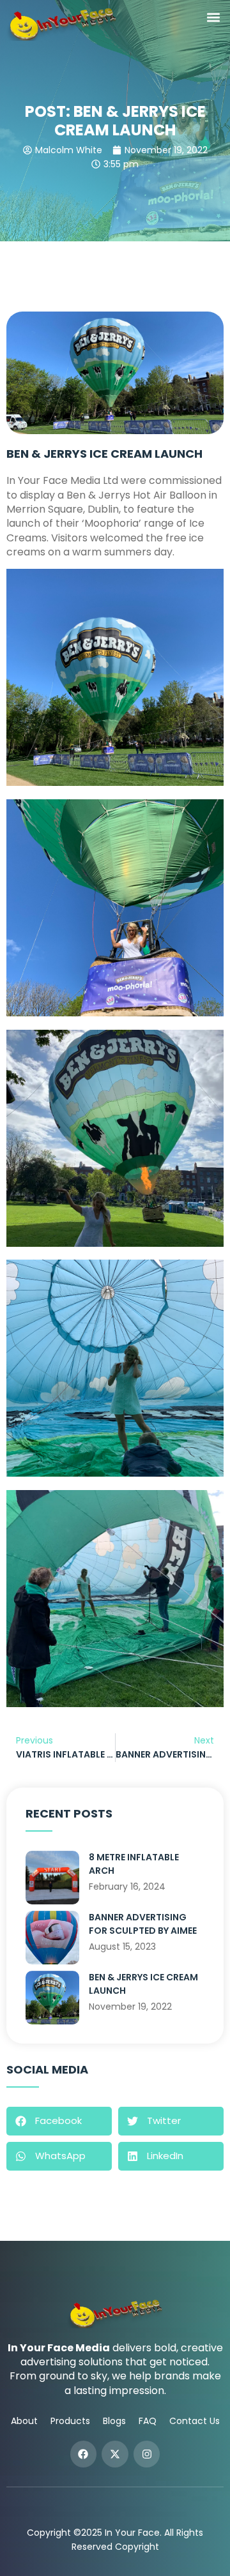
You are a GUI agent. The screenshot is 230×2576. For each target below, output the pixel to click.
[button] (213, 17)
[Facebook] (84, 2454)
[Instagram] (147, 2454)
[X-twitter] (115, 2454)
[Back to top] (201, 2547)
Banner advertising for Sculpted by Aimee (143, 1924)
